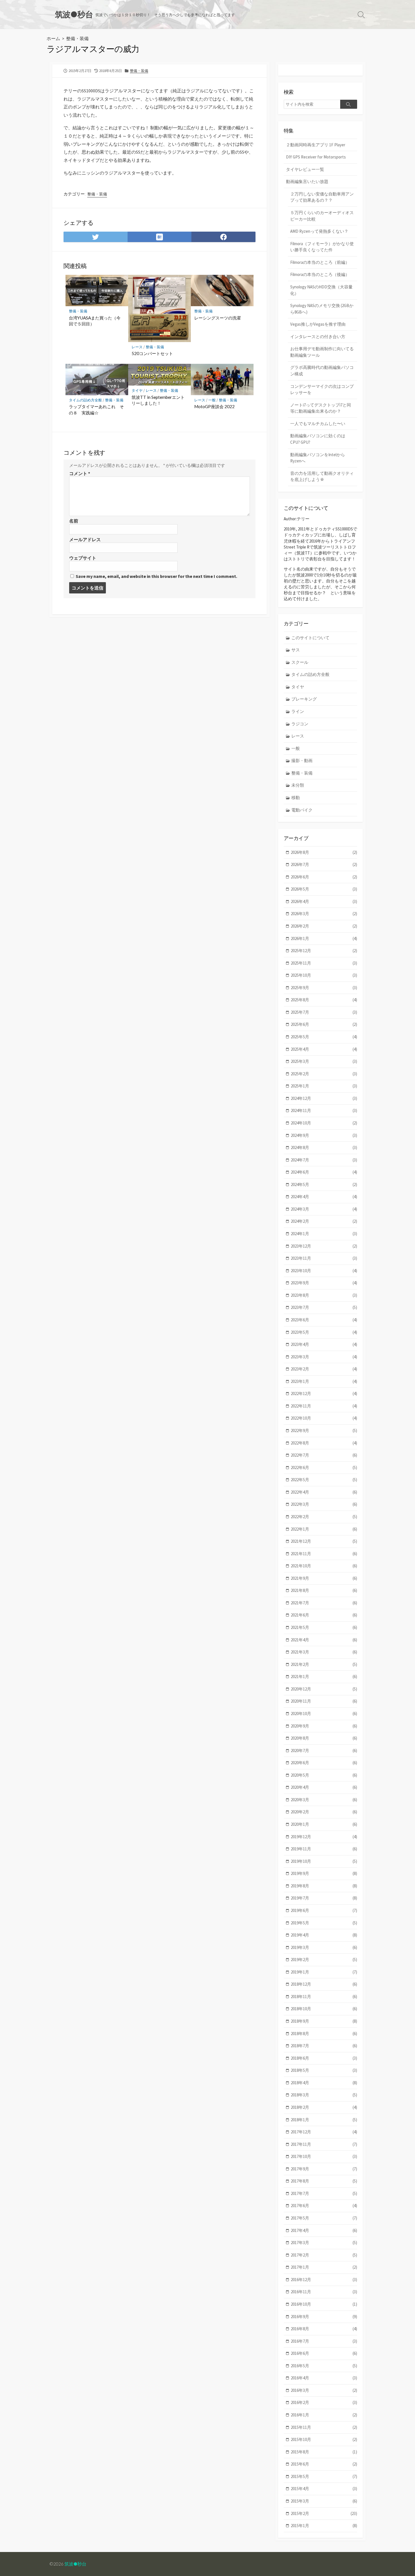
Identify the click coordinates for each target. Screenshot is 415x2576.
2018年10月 (324, 2009)
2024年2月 (324, 1221)
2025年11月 (324, 963)
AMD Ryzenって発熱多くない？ (319, 231)
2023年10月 (324, 1271)
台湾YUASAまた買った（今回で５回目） (95, 321)
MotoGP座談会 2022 (214, 406)
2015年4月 (324, 2489)
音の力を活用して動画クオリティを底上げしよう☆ (322, 477)
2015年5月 (324, 2476)
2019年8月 (324, 1886)
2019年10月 (324, 1861)
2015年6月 (324, 2464)
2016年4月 (324, 2378)
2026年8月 (324, 852)
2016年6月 (324, 2353)
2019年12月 (324, 1837)
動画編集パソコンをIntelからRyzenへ (318, 458)
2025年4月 (324, 1049)
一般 (212, 400)
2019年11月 (324, 1849)
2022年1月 (324, 1529)
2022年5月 (324, 1480)
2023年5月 (324, 1332)
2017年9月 (324, 2169)
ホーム (53, 38)
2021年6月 (324, 1615)
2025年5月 (324, 1037)
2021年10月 (324, 1566)
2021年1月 (324, 1677)
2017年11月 (324, 2144)
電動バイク (302, 810)
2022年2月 (324, 1517)
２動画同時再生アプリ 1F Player (316, 145)
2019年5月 (324, 1923)
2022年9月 (324, 1430)
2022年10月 (324, 1418)
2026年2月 (324, 926)
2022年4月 (324, 1492)
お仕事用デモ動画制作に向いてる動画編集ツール (322, 352)
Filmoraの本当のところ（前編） (320, 262)
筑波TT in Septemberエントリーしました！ (158, 400)
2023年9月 (324, 1283)
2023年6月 (324, 1320)
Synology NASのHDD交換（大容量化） (321, 290)
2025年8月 (324, 1000)
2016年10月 (324, 2304)
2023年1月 (324, 1381)
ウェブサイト (83, 558)
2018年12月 (324, 1984)
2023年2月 (324, 1369)
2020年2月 (324, 1812)
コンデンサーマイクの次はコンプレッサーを (322, 390)
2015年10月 (324, 2439)
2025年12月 (324, 951)
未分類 (298, 785)
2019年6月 (324, 1910)
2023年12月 (324, 1246)
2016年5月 (324, 2366)
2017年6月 (324, 2206)
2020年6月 (324, 1763)
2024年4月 (324, 1197)
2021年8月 (324, 1590)
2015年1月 (324, 2526)
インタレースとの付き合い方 (318, 337)
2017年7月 (324, 2193)
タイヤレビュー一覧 (305, 169)
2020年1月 (324, 1824)
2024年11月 (324, 1110)
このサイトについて (310, 638)
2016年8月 (324, 2329)
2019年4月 (324, 1935)
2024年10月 (324, 1123)
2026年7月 (324, 864)
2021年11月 (324, 1554)
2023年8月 (324, 1295)
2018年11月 (324, 1997)
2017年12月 (324, 2132)
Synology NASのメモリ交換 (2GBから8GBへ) (322, 309)
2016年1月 (324, 2415)
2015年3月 (324, 2501)
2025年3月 (324, 1061)
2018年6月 (324, 2058)
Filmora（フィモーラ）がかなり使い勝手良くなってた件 (322, 247)
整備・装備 (77, 38)
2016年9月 (324, 2317)
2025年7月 (324, 1012)
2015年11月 (324, 2427)
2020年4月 (324, 1787)
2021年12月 (324, 1541)
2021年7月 (324, 1603)
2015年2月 (324, 2513)
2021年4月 (324, 1640)
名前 (74, 521)
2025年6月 (324, 1024)
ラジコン (300, 724)
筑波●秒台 (75, 2564)
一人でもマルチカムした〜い (318, 424)
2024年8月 (324, 1147)
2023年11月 (324, 1258)
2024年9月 (324, 1135)
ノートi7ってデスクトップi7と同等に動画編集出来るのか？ (321, 408)
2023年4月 (324, 1344)
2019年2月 (324, 1960)
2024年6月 (324, 1172)
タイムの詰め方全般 (85, 400)
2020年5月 (324, 1775)
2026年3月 (324, 914)
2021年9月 (324, 1578)
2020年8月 (324, 1738)
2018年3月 (324, 2095)
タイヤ (137, 390)
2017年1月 (324, 2267)
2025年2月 (324, 1074)
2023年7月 (324, 1307)
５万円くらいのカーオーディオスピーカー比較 (322, 216)
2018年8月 (324, 2034)
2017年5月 (324, 2218)
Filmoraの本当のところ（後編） (320, 274)
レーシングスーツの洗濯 (218, 318)
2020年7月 (324, 1751)
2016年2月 (324, 2402)
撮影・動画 (302, 761)
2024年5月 (324, 1184)
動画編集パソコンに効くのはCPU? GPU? (318, 439)
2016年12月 (324, 2280)
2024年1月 (324, 1234)
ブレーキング (304, 699)
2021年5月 (324, 1627)
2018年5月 (324, 2070)
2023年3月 (324, 1357)
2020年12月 (324, 1689)
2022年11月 (324, 1406)
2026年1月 (324, 938)
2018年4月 (324, 2083)
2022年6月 (324, 1468)
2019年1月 (324, 1972)
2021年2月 (324, 1664)
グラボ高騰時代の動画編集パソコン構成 (322, 371)
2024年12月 (324, 1098)
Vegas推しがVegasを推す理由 (318, 324)
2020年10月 (324, 1714)
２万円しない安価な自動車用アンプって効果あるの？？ (322, 197)
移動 (296, 798)
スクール (300, 662)
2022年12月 (324, 1393)
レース (137, 347)
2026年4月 (324, 901)
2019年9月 (324, 1873)
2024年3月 (324, 1209)
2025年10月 (324, 975)
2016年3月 (324, 2390)
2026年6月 (324, 877)
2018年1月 (324, 2120)
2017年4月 (324, 2230)
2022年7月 (324, 1455)
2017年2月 (324, 2255)
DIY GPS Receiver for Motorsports (316, 157)
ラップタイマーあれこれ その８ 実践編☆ (96, 410)
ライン (298, 711)
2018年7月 (324, 2046)
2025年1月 (324, 1086)
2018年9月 (324, 2021)
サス (296, 650)
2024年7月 (324, 1160)
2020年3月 (324, 1800)
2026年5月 (324, 889)
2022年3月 (324, 1504)
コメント (80, 473)
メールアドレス (85, 539)
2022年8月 (324, 1443)
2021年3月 (324, 1652)
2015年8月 (324, 2452)
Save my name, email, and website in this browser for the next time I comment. (156, 576)
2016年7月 (324, 2341)
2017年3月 (324, 2243)
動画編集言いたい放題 (307, 181)
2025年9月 (324, 988)
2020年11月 (324, 1701)
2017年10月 (324, 2156)
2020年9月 (324, 1726)
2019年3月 (324, 1947)
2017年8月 (324, 2181)
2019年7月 (324, 1898)
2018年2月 (324, 2107)
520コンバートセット (152, 353)
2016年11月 (324, 2292)
